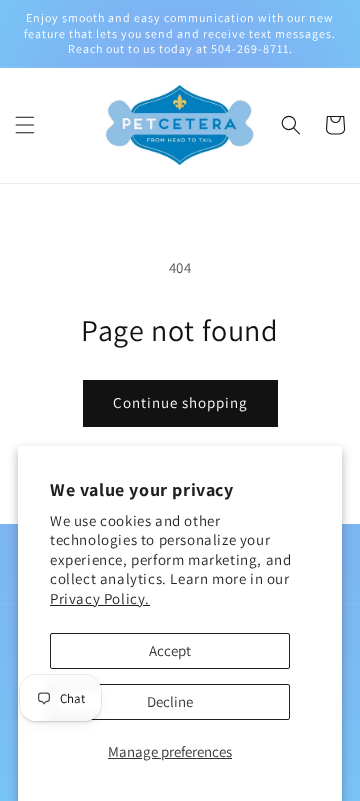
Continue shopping (180, 402)
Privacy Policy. (100, 598)
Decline (170, 701)
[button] (25, 125)
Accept (170, 650)
